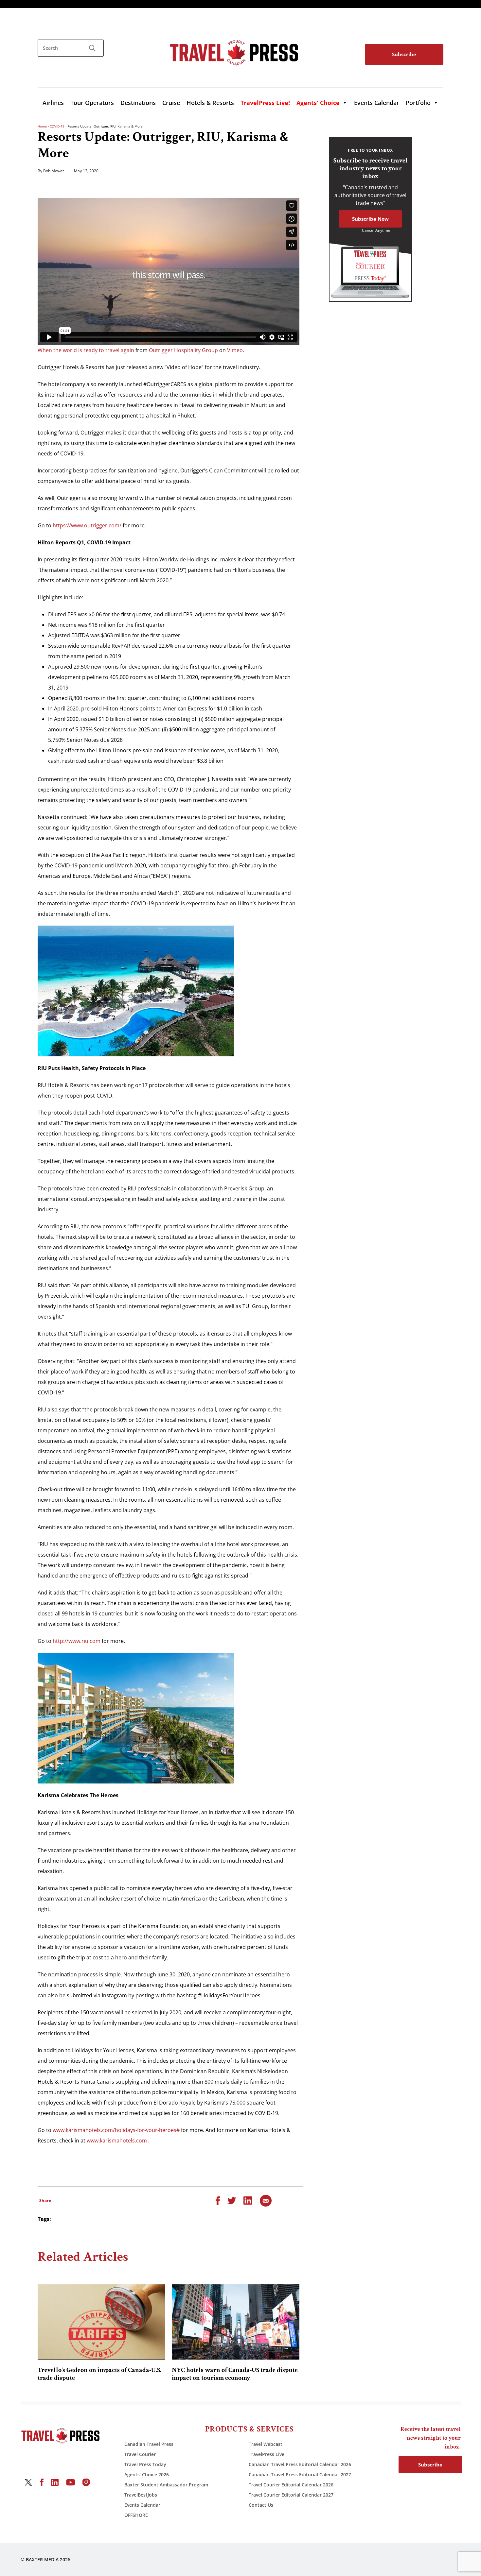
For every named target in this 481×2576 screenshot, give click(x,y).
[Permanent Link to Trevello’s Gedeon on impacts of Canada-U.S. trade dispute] (101, 2322)
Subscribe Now (370, 219)
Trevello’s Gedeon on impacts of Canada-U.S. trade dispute (99, 2374)
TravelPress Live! (267, 2454)
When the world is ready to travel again (86, 350)
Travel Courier (140, 2454)
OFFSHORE (136, 2515)
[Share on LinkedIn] (248, 2200)
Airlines (53, 103)
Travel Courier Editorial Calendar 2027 (291, 2495)
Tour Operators (92, 103)
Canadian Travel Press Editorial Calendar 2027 (300, 2474)
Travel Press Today (145, 2464)
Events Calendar (377, 103)
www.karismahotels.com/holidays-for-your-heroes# (116, 2130)
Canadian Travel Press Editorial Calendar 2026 (300, 2464)
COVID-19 (57, 126)
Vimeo (235, 350)
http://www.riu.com (77, 1641)
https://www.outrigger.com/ (87, 525)
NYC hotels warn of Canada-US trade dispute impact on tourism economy (235, 2374)
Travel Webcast (266, 2444)
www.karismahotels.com (117, 2141)
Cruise (171, 103)
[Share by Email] (266, 2200)
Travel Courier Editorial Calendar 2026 (291, 2485)
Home (42, 126)
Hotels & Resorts (210, 103)
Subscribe (404, 54)
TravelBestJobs (141, 2495)
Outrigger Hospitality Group (183, 350)
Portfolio (418, 103)
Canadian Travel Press (149, 2444)
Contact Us (261, 2505)
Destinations (138, 103)
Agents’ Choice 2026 (147, 2474)
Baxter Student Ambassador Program (166, 2485)
